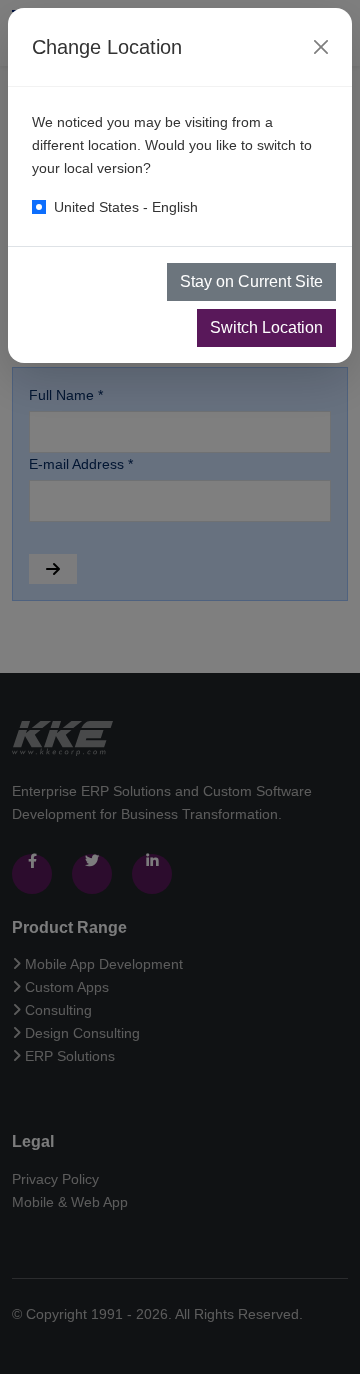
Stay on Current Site (251, 281)
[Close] (321, 47)
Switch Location (266, 327)
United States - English (126, 207)
